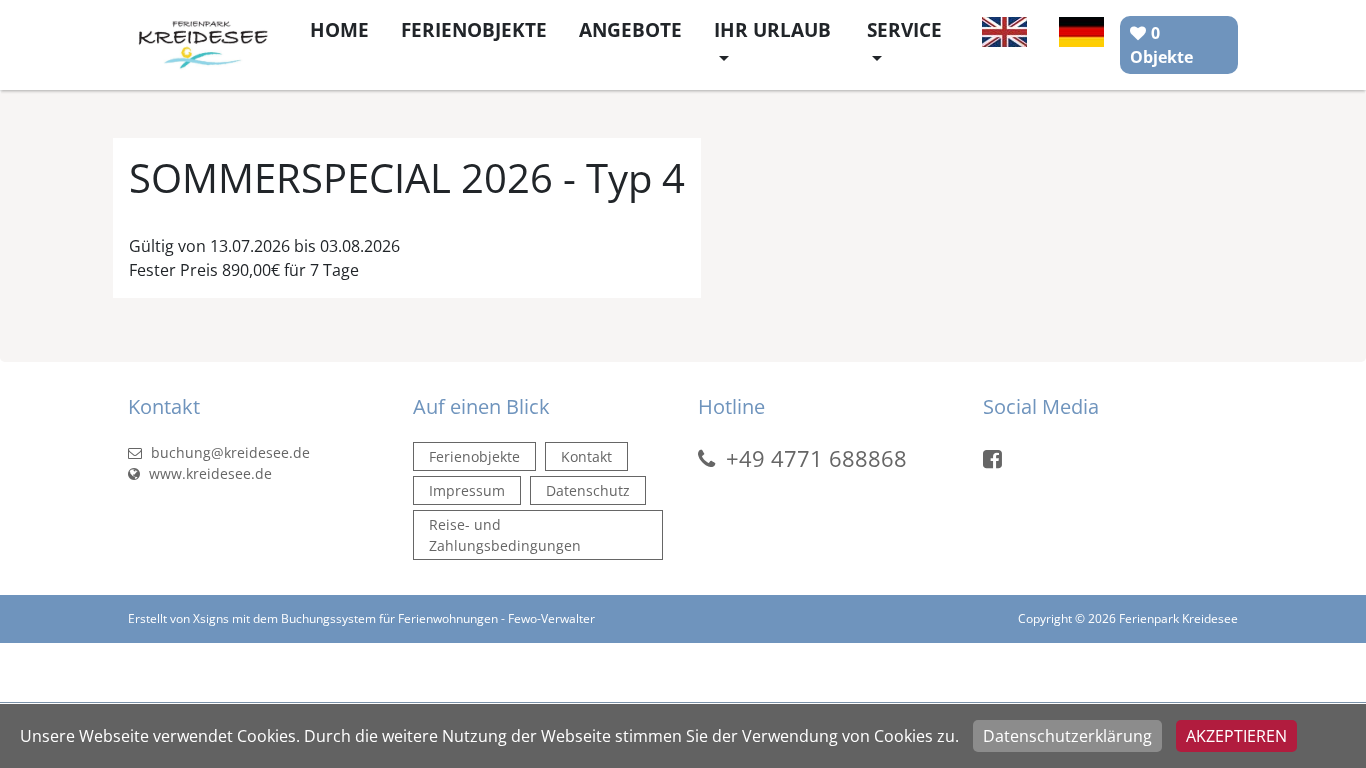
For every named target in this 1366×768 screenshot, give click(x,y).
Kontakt (586, 456)
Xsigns (211, 618)
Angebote (630, 29)
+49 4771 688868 (816, 458)
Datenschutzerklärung (1067, 736)
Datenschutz (588, 490)
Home (339, 29)
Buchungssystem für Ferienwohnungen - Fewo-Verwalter (438, 618)
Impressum (467, 490)
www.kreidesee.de (208, 473)
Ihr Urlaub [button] (772, 29)
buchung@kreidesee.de (228, 452)
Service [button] (904, 29)
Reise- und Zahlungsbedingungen (505, 535)
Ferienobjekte (474, 29)
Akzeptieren (1236, 736)
